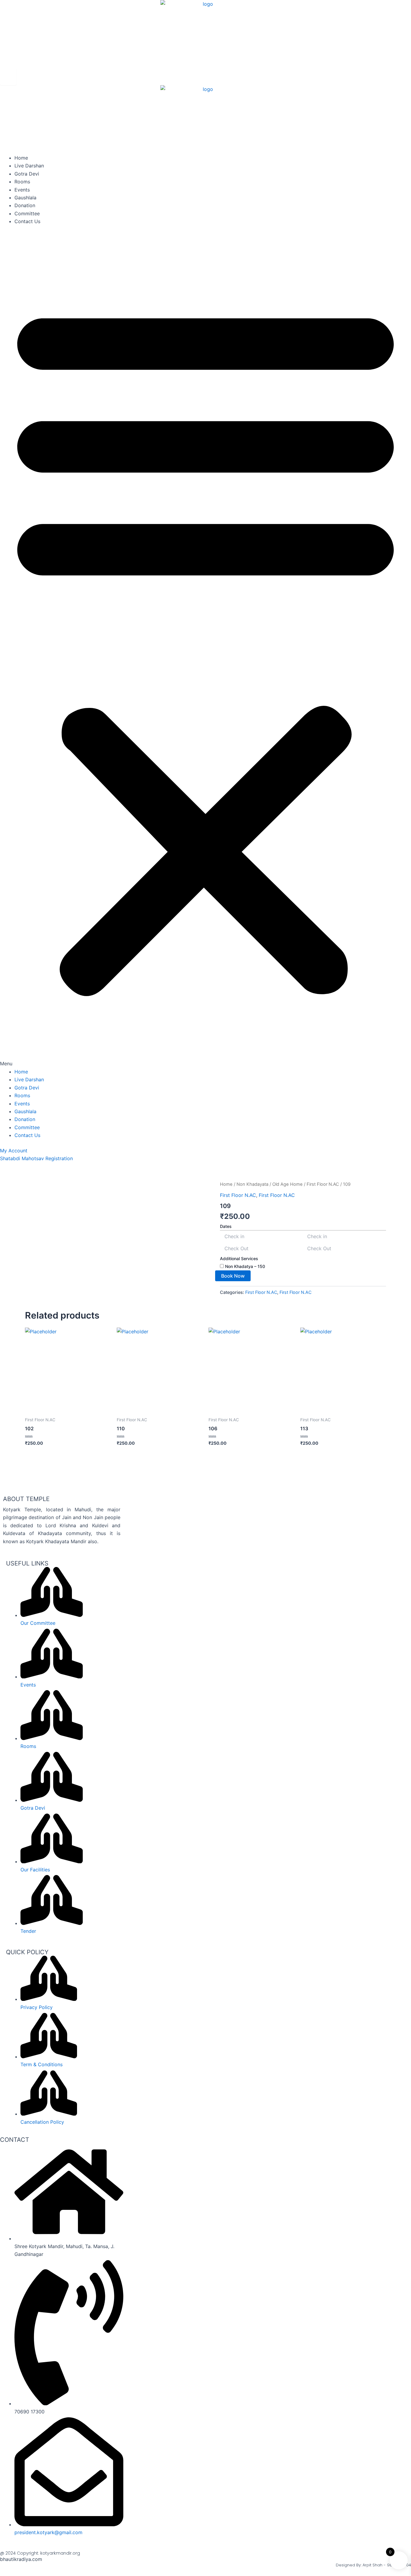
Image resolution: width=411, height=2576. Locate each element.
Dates (226, 1226)
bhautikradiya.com (21, 2559)
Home (21, 158)
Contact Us (27, 221)
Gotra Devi (27, 174)
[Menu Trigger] (8, 77)
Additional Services (239, 1258)
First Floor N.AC (323, 1184)
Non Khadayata (252, 1184)
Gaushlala (25, 198)
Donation (25, 205)
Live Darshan (29, 166)
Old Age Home (287, 1184)
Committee (27, 213)
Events (22, 190)
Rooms (22, 182)
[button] (205, 650)
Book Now (233, 1276)
